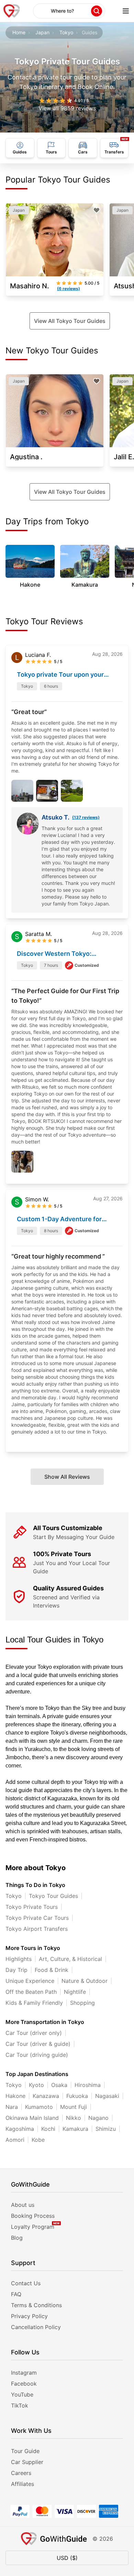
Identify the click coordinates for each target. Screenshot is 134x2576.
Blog (17, 2238)
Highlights (19, 1959)
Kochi (48, 2129)
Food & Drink (52, 1970)
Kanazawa (46, 2096)
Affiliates (23, 2484)
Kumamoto (39, 2107)
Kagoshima (20, 2129)
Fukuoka (77, 2096)
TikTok (20, 2405)
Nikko (74, 2118)
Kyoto (36, 2085)
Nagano (98, 2118)
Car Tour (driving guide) (37, 2055)
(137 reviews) (86, 817)
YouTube (22, 2394)
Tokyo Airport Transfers (37, 1929)
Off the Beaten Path (31, 1992)
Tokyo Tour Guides (53, 1896)
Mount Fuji (74, 2107)
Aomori (15, 2140)
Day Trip (16, 1970)
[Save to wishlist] (97, 210)
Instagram (24, 2373)
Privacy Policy (29, 2316)
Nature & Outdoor (85, 1981)
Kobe (38, 2140)
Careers (21, 2473)
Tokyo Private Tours (32, 1907)
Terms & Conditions (36, 2305)
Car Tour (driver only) (34, 2033)
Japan (42, 32)
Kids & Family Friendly (34, 2003)
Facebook (24, 2384)
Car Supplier (27, 2462)
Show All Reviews (67, 1477)
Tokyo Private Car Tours (37, 1918)
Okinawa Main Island (32, 2118)
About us (23, 2205)
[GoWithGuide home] (12, 11)
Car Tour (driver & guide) (38, 2044)
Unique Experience (30, 1981)
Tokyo (66, 32)
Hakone (15, 2096)
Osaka (59, 2085)
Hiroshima (88, 2085)
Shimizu (106, 2129)
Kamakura (75, 2129)
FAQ (16, 2294)
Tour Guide (25, 2451)
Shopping (82, 2003)
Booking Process (33, 2216)
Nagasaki (107, 2096)
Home (19, 32)
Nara (12, 2107)
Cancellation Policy (36, 2327)
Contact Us (26, 2283)
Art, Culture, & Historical (70, 1959)
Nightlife (75, 1992)
